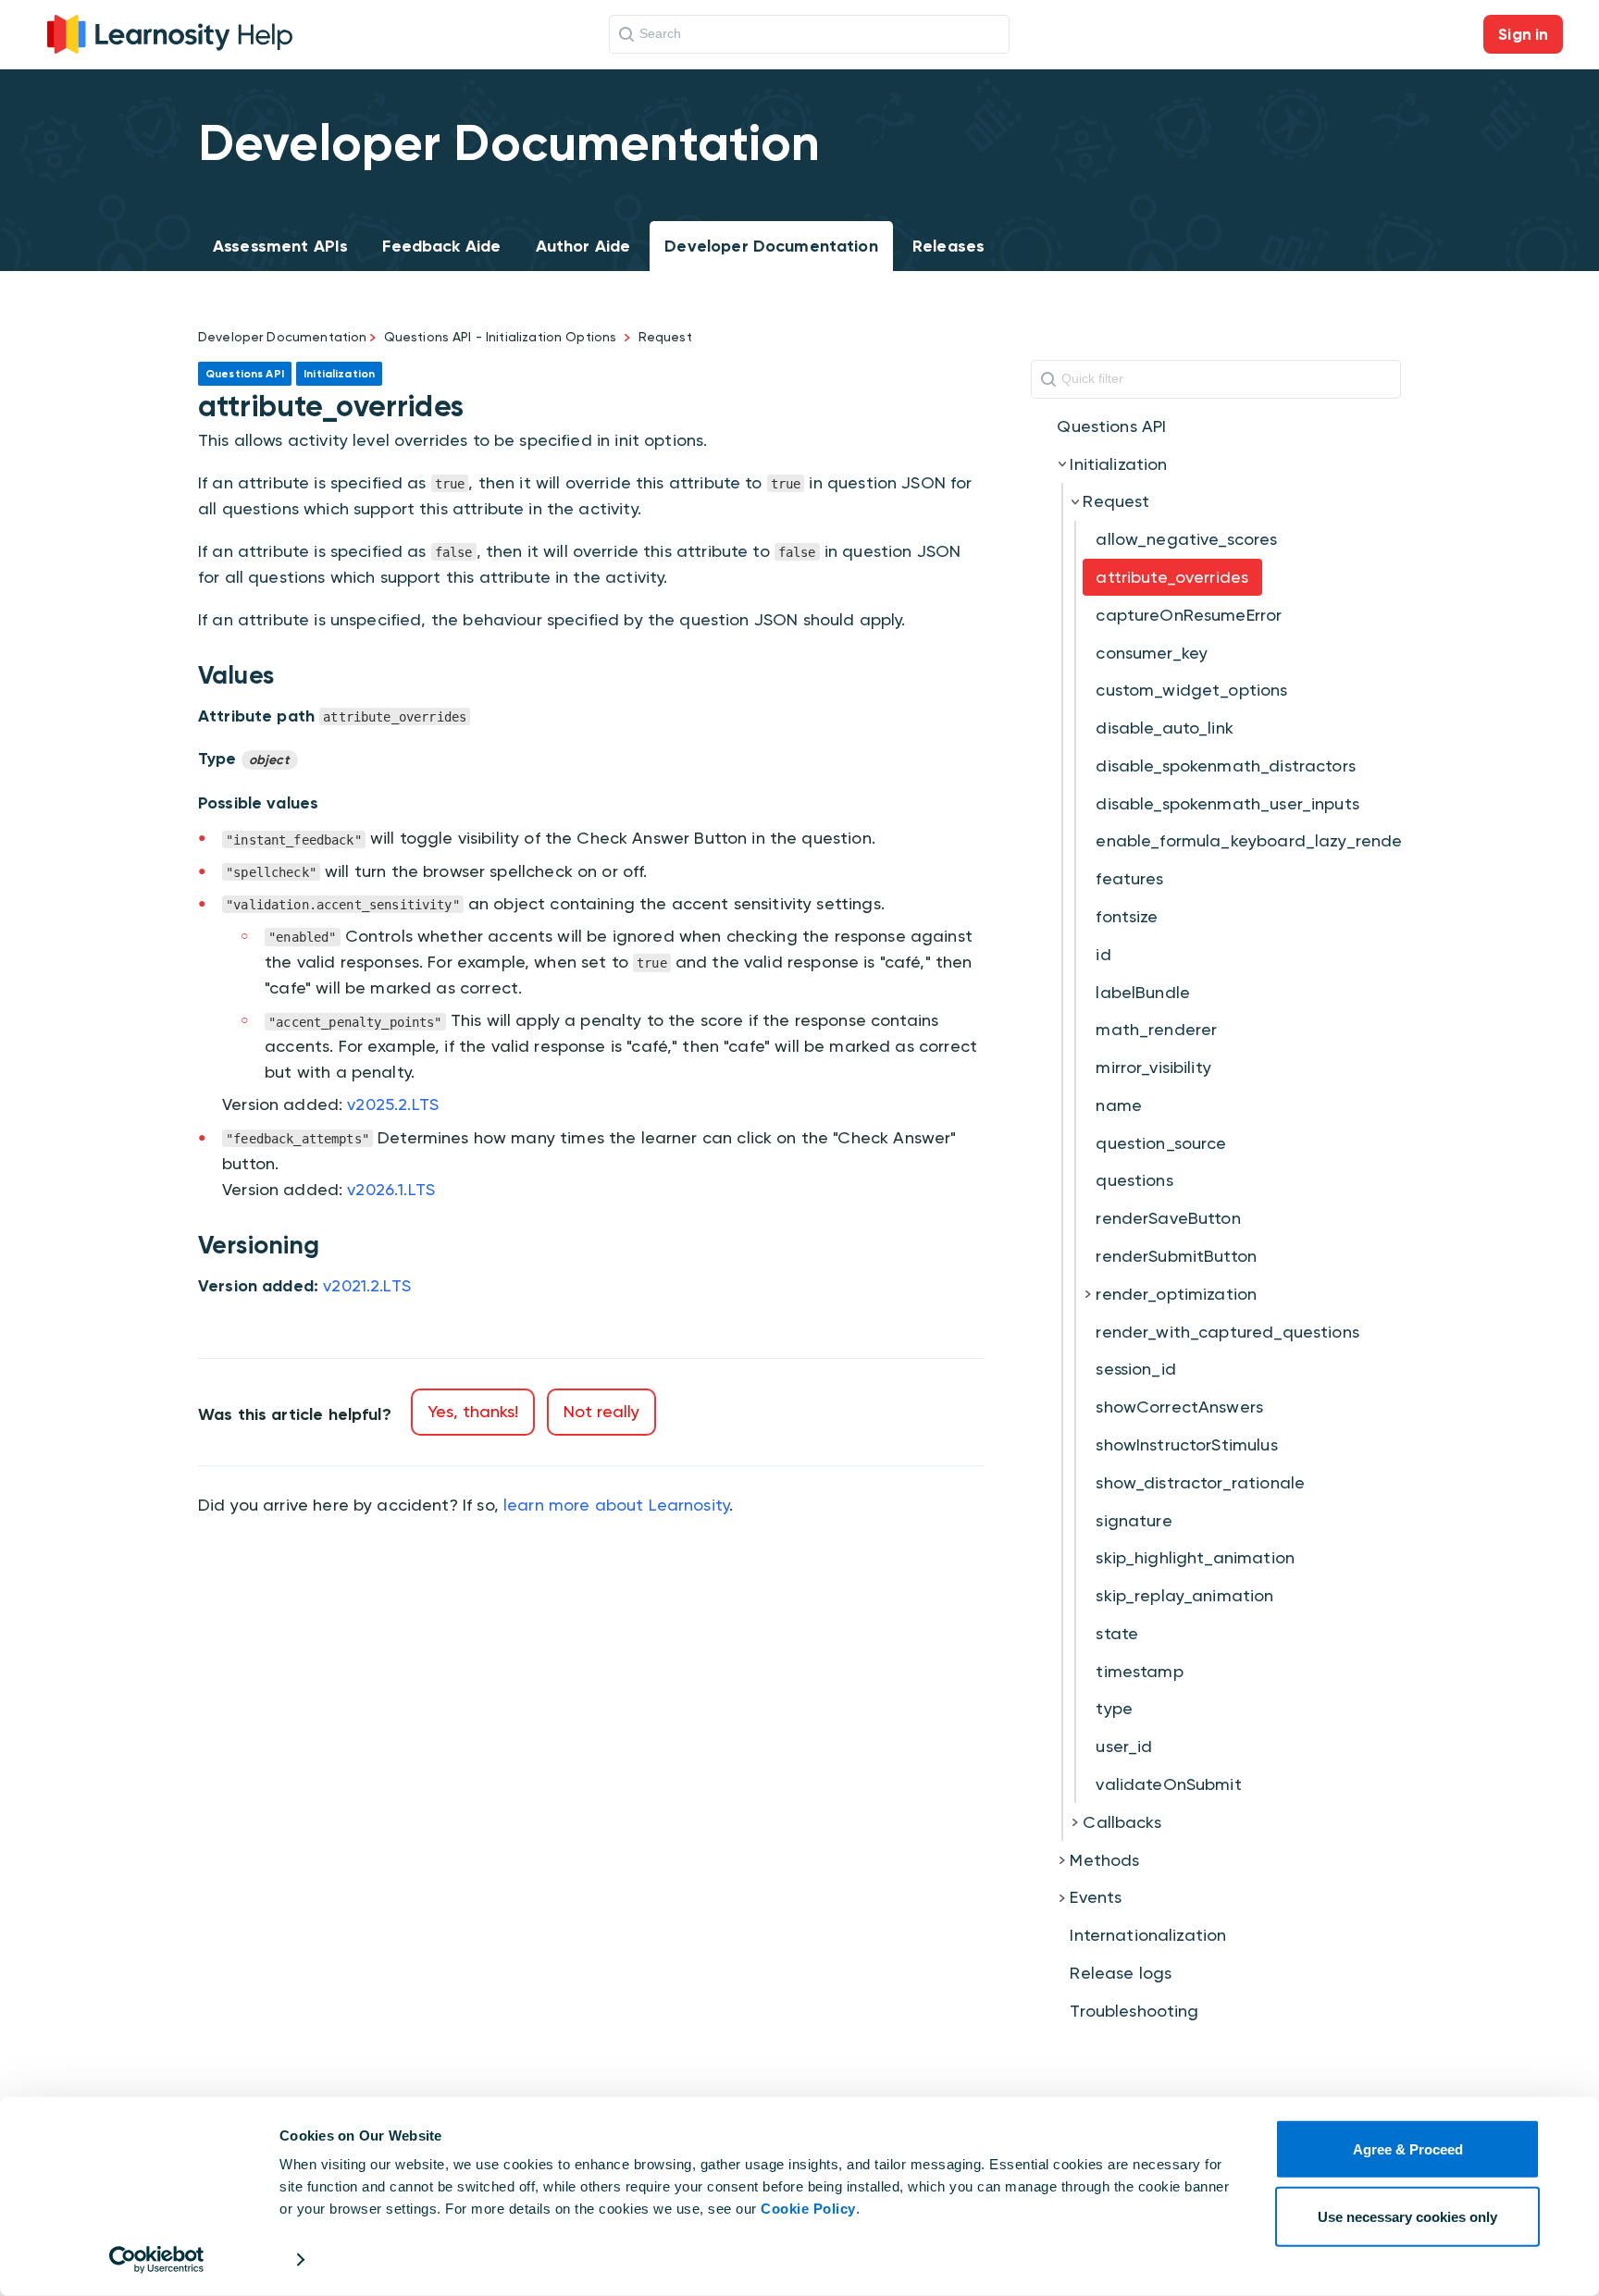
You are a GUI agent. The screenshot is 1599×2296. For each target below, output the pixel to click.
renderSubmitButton (1176, 1256)
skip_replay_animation (1184, 1595)
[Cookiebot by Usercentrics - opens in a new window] (157, 2260)
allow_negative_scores (1186, 539)
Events (1096, 1897)
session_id (1136, 1369)
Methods (1104, 1860)
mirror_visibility (1153, 1067)
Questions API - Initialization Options (501, 337)
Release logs (1121, 1973)
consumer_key (1152, 653)
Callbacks (1122, 1822)
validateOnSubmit (1168, 1784)
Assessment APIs (280, 246)
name (1119, 1105)
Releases (948, 246)
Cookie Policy (808, 2209)
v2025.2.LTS (393, 1104)
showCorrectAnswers (1179, 1407)
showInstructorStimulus (1186, 1444)
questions (1134, 1180)
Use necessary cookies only (1407, 2216)
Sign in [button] (1523, 34)
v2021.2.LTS (367, 1285)
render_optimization (1176, 1294)
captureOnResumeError (1189, 615)
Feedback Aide (441, 246)
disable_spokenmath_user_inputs (1227, 803)
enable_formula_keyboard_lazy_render (1252, 840)
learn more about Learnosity (616, 1505)
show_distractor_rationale (1200, 1482)
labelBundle (1143, 992)
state (1117, 1633)
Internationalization (1148, 1935)
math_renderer (1156, 1029)
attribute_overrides (1172, 577)
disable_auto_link (1165, 728)
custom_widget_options (1191, 690)
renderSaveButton (1168, 1218)
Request (665, 337)
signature (1134, 1520)
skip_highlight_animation (1195, 1557)
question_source (1161, 1143)
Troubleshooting (1134, 2011)
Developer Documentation (771, 246)
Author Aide (583, 246)
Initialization (1118, 464)
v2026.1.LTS (391, 1189)
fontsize (1127, 916)
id (1103, 954)
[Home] (170, 32)
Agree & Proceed (1408, 2149)
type (1114, 1708)
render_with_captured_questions (1227, 1332)
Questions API (1111, 426)
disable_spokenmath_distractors (1226, 765)
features (1129, 878)
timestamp (1139, 1671)
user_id (1124, 1746)
